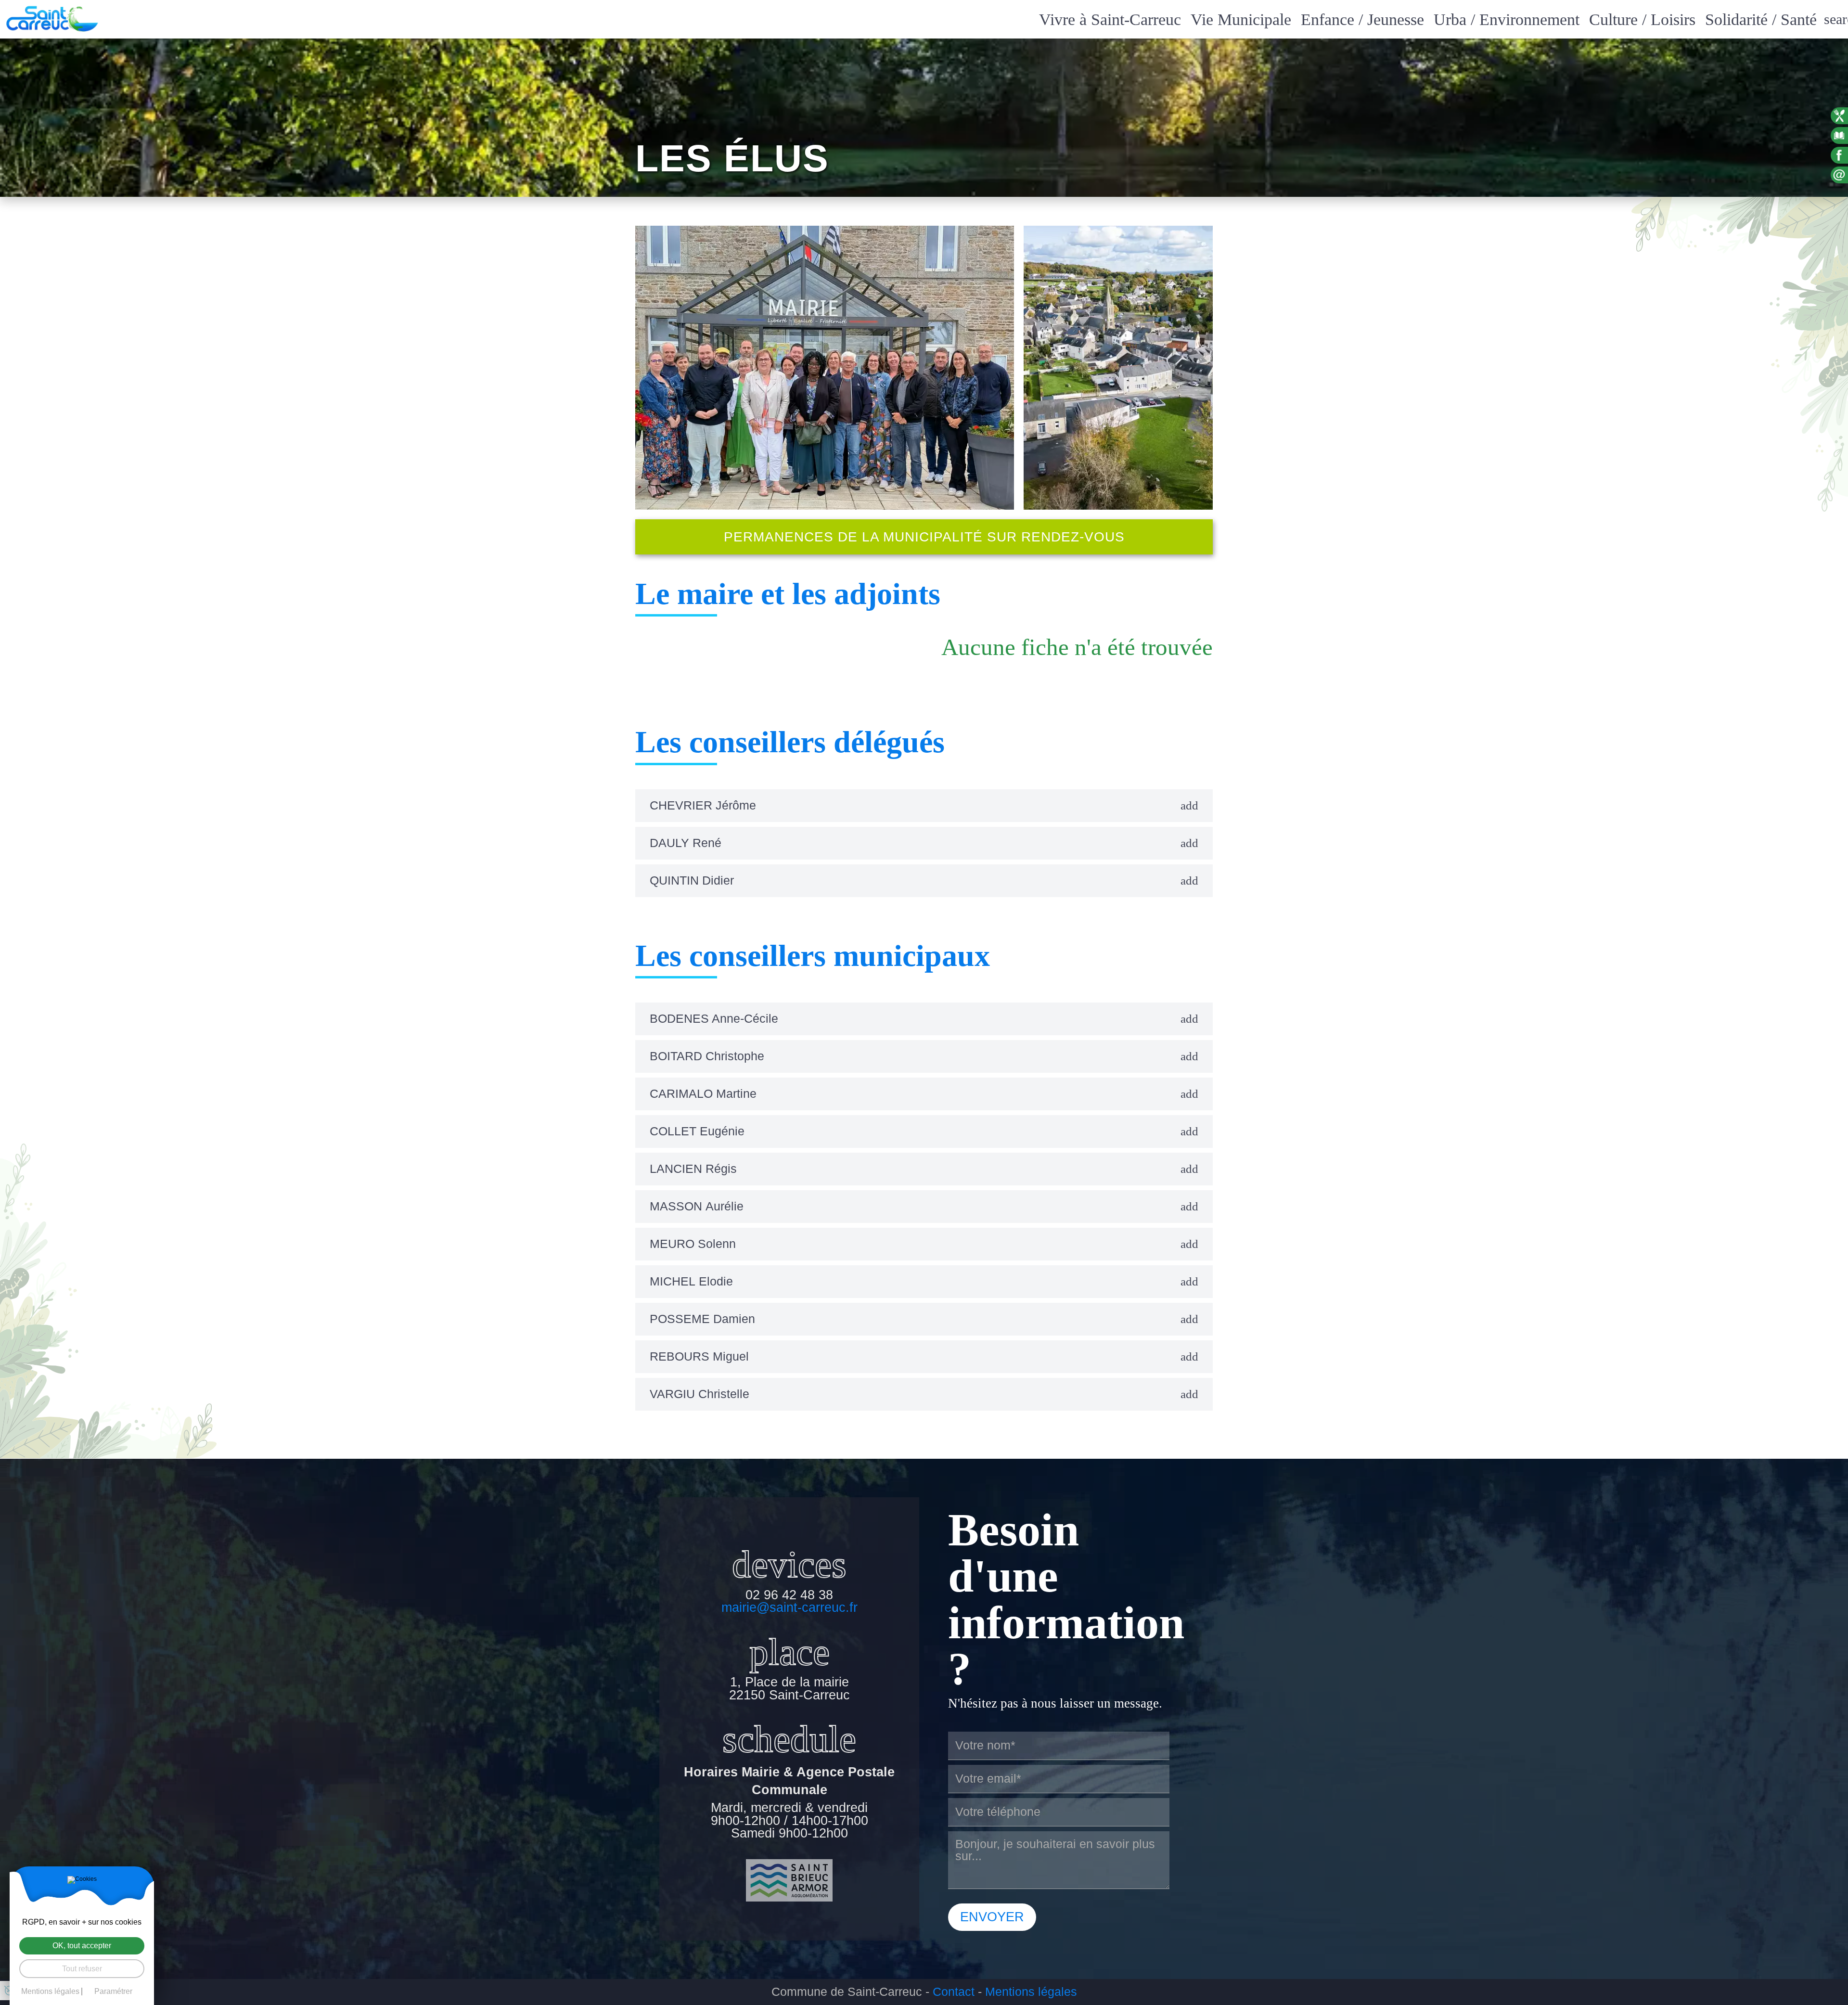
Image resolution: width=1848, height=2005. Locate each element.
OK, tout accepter (82, 1946)
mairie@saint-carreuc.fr (789, 1608)
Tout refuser (82, 1969)
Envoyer (992, 1917)
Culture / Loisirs (1642, 19)
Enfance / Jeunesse (1362, 19)
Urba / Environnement (1507, 19)
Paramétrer (113, 1992)
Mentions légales (1031, 1992)
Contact (954, 1992)
